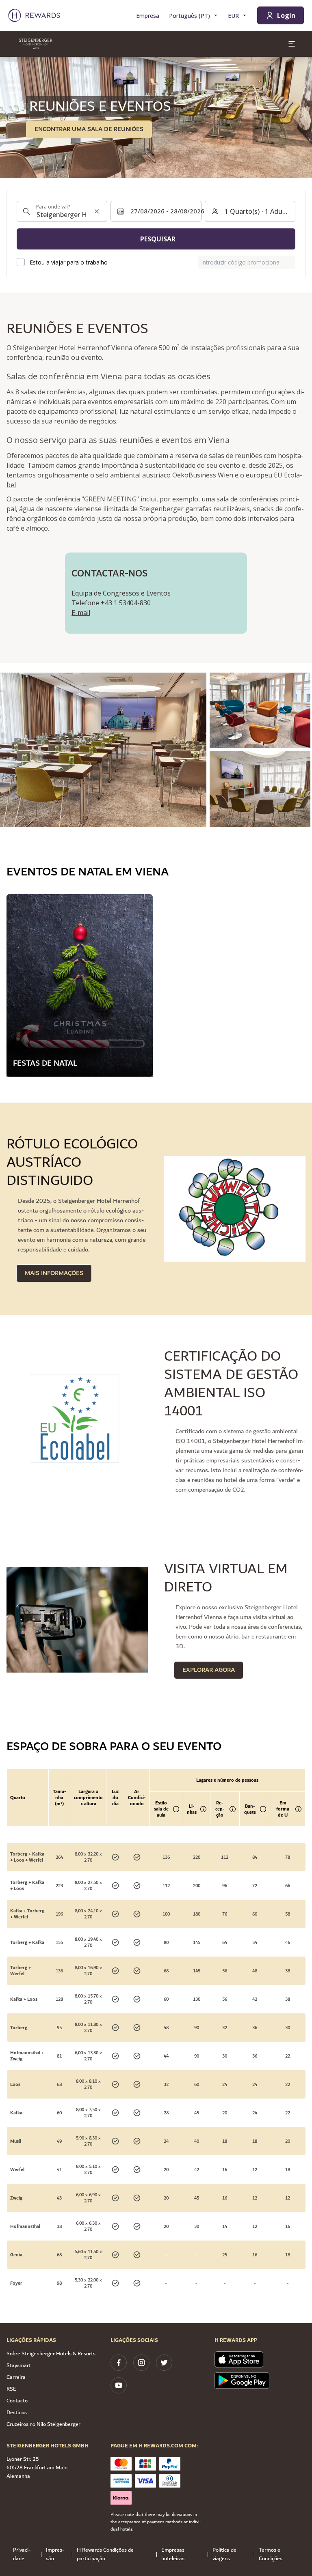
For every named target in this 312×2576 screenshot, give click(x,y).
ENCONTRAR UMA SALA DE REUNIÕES (89, 129)
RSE (11, 2389)
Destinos (17, 2413)
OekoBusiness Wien (203, 475)
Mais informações (54, 1273)
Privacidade (22, 2554)
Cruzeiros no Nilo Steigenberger (43, 2424)
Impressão (55, 2554)
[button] (103, 750)
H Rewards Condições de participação (105, 2554)
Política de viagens (224, 2554)
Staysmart (19, 2365)
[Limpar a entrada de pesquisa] (97, 211)
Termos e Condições (271, 2554)
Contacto (17, 2401)
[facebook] (119, 2363)
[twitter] (164, 2363)
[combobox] (62, 211)
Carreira (16, 2377)
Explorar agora (209, 1670)
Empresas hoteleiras (173, 2554)
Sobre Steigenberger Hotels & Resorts (51, 2354)
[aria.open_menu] (292, 44)
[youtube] (119, 2385)
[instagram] (141, 2363)
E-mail (81, 613)
